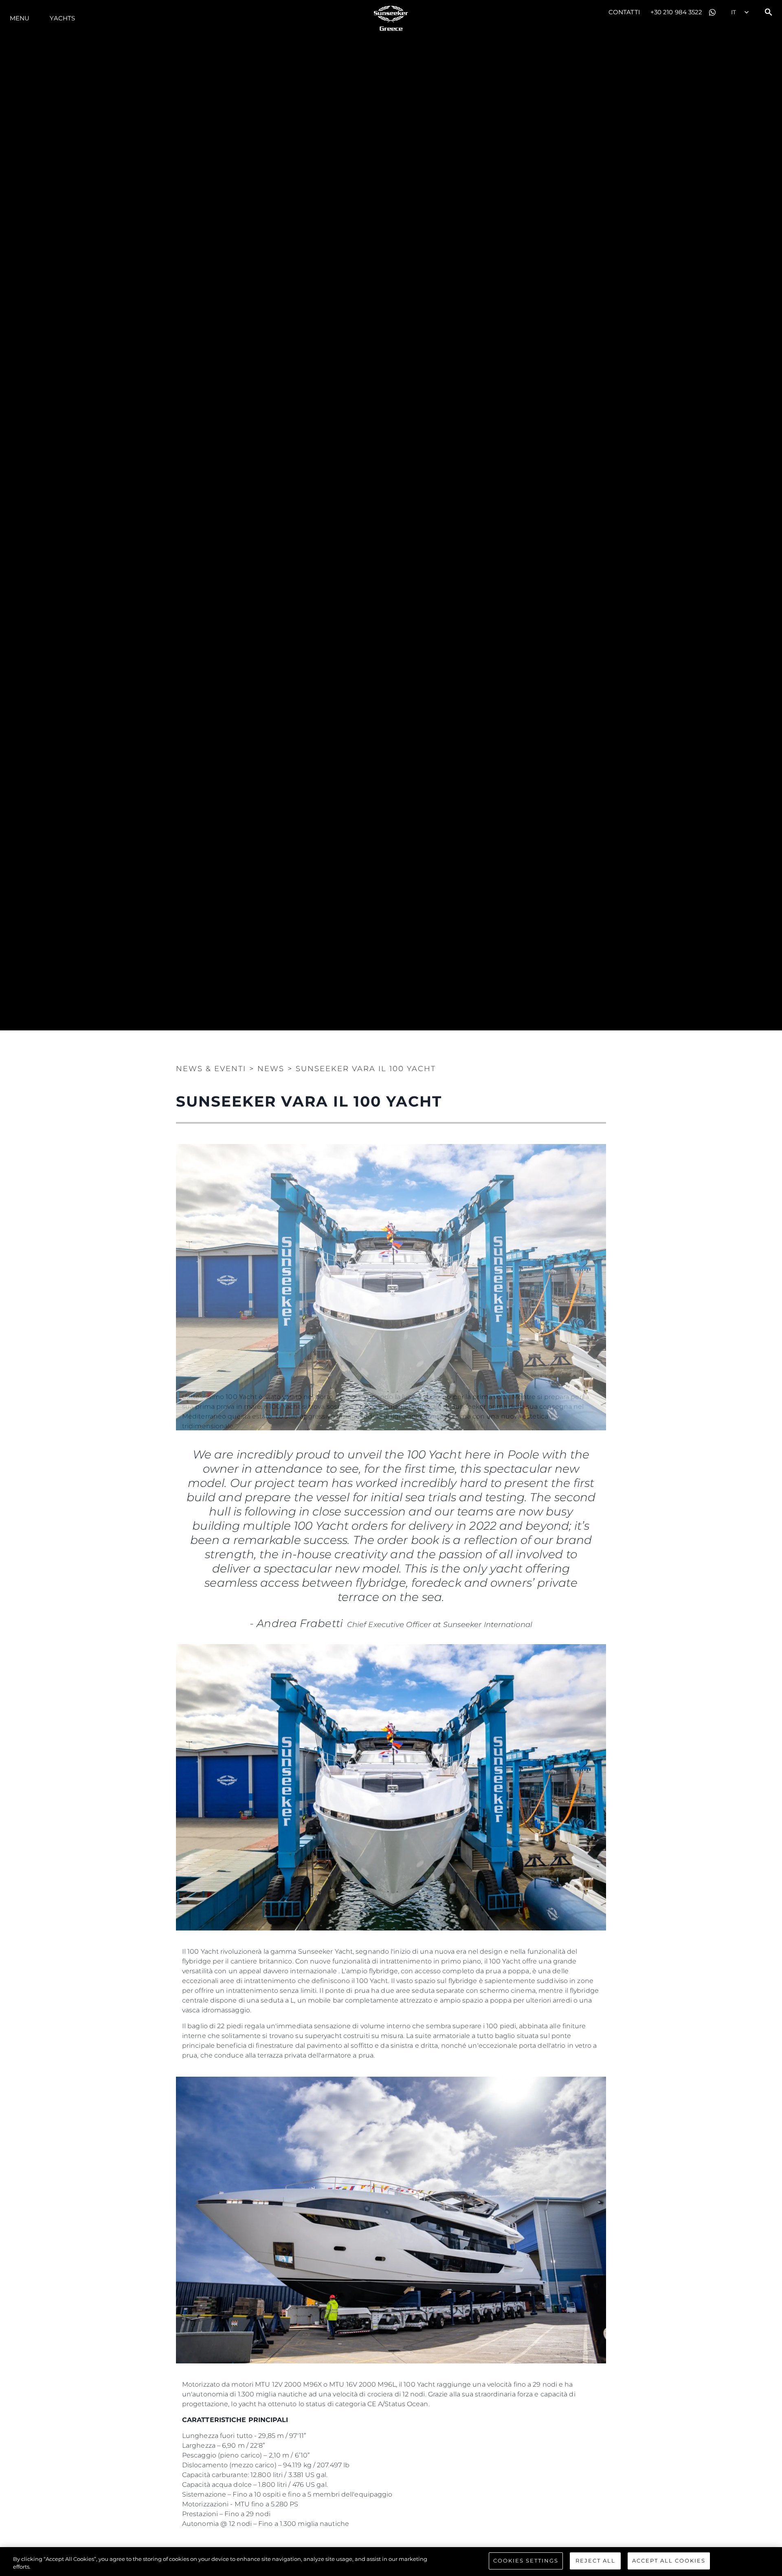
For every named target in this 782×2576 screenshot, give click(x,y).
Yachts (62, 18)
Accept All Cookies (669, 2561)
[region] (391, 2562)
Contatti (624, 12)
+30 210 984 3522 (677, 12)
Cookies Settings (526, 2561)
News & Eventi (211, 1069)
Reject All (595, 2561)
